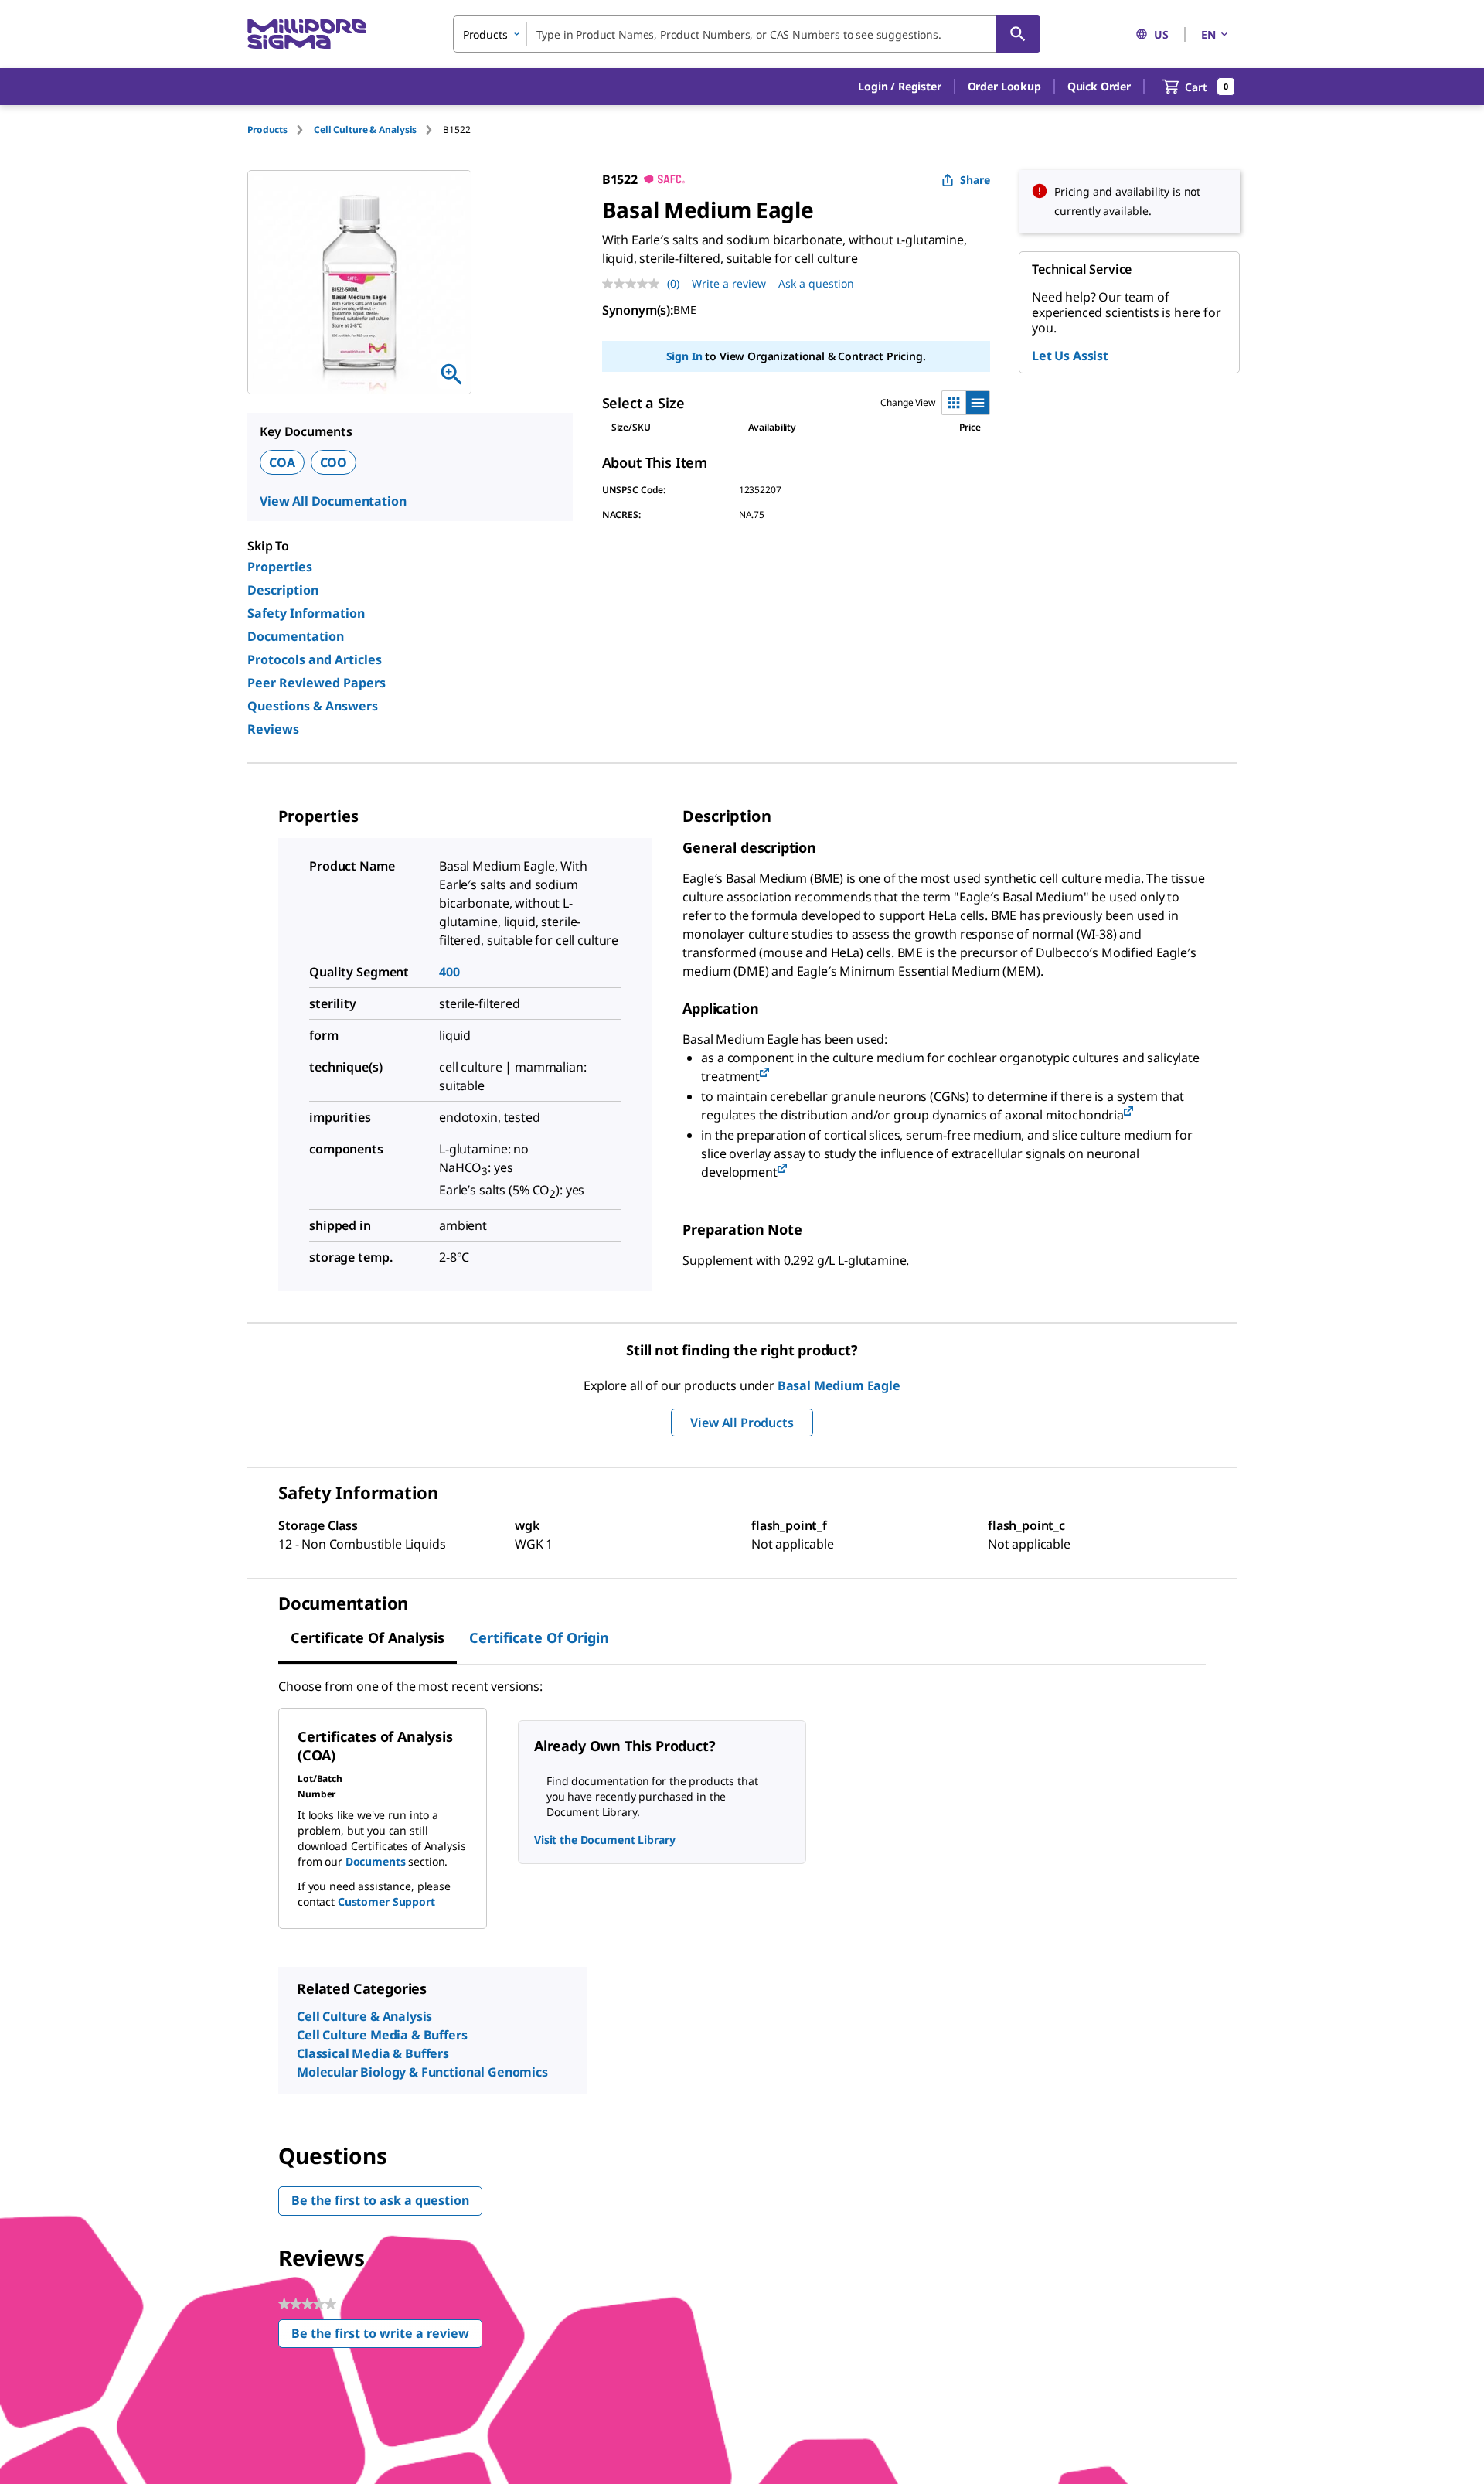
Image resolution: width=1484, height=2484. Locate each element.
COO (334, 462)
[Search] (1018, 34)
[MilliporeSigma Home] (307, 34)
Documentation (296, 636)
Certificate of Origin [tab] (539, 1637)
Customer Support (386, 1901)
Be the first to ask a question (380, 2200)
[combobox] (747, 34)
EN (1208, 34)
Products (267, 129)
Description (283, 590)
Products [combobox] (485, 34)
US (1161, 34)
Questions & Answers (313, 706)
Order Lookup (1004, 86)
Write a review (729, 283)
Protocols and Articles (315, 659)
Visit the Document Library (604, 1840)
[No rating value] (635, 284)
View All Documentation (333, 501)
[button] (899, 87)
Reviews (273, 729)
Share (975, 180)
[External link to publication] (764, 1073)
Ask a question (816, 283)
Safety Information (306, 613)
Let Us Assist (1070, 356)
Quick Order (1099, 86)
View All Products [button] (742, 1423)
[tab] (281, 129)
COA (282, 462)
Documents (376, 1861)
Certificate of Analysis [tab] (368, 1637)
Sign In (684, 356)
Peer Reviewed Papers (317, 683)
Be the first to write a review (387, 2337)
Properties (280, 567)
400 (449, 972)
